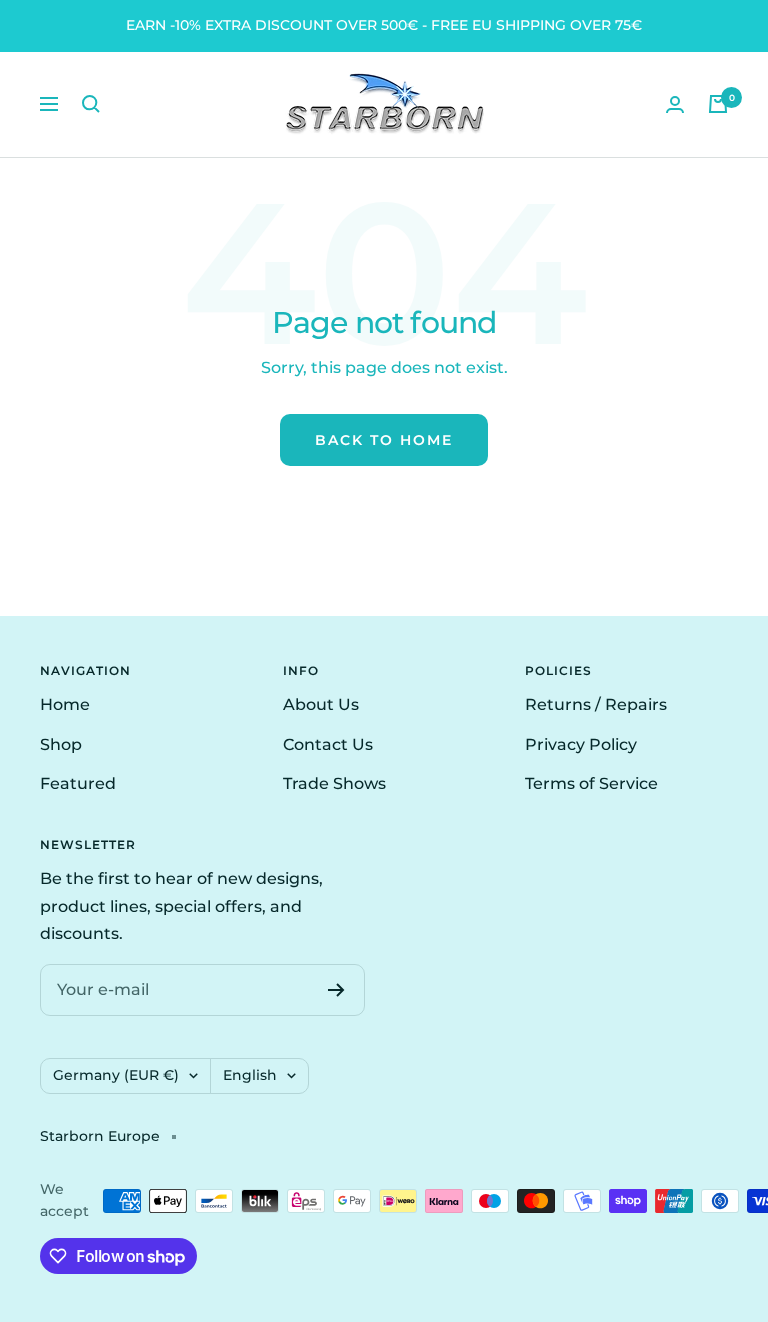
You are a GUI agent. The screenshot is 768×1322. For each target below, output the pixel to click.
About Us (321, 704)
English (250, 1075)
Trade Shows (334, 783)
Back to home (384, 440)
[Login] (675, 104)
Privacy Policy (581, 744)
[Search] (91, 104)
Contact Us (328, 744)
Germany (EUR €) (116, 1075)
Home (65, 704)
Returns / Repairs (596, 704)
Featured (78, 783)
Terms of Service (591, 783)
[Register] (336, 990)
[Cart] (718, 104)
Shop (61, 744)
